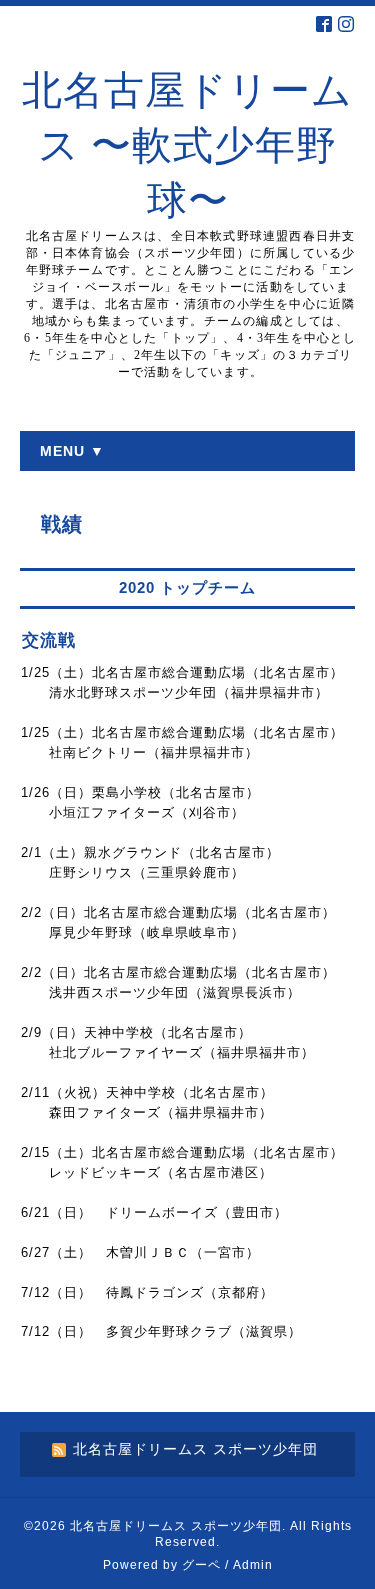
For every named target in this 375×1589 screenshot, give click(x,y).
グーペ (201, 1565)
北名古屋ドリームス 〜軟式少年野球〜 (187, 145)
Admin (253, 1565)
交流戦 (49, 640)
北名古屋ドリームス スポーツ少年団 (176, 1526)
